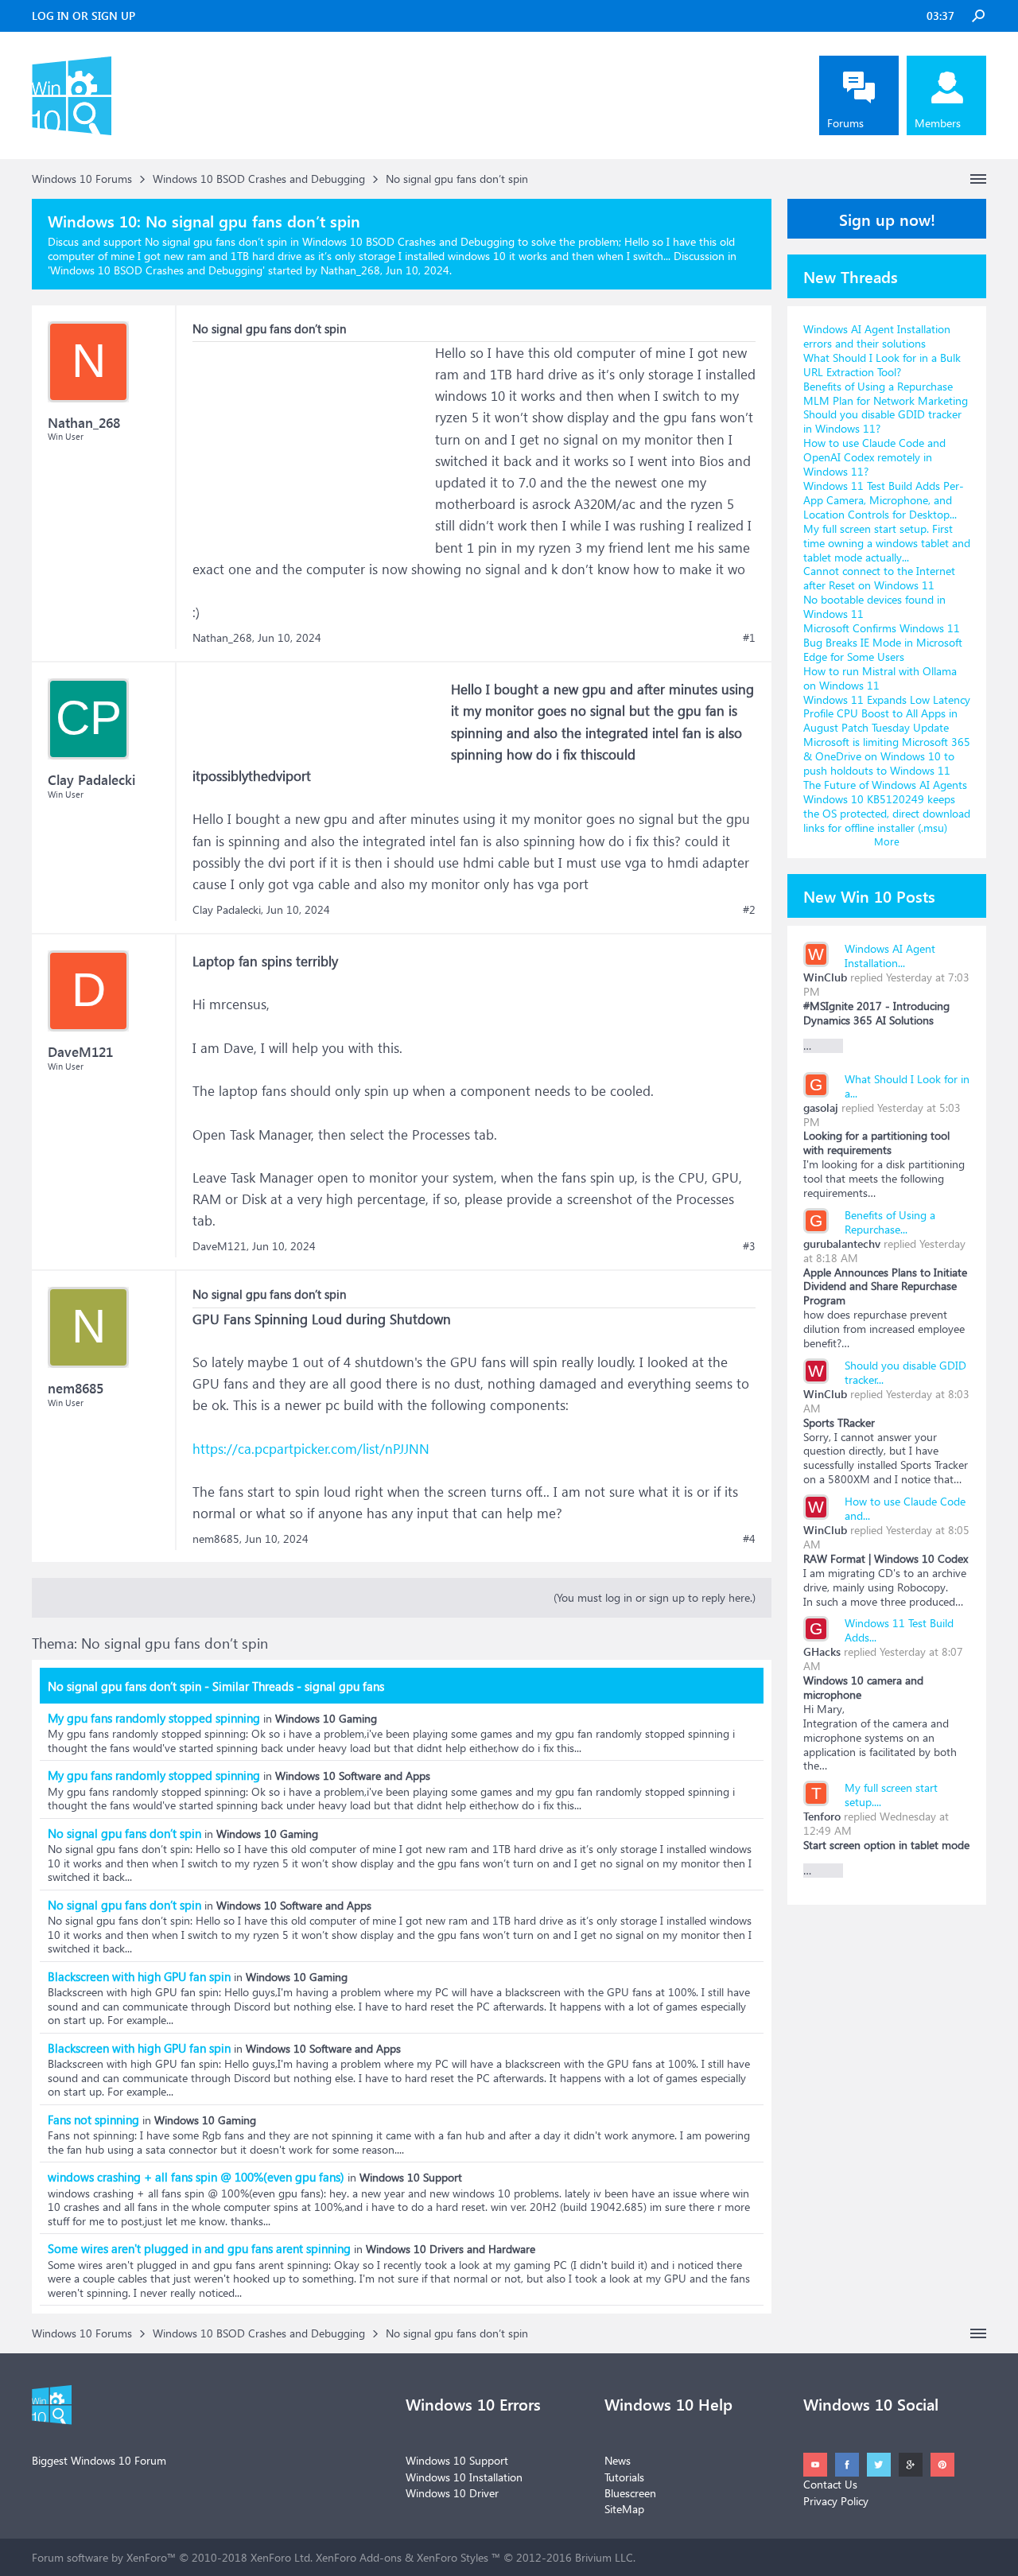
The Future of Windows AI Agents (885, 785)
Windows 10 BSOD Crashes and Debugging (156, 270)
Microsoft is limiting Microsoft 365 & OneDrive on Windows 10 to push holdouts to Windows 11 (887, 756)
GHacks (822, 1651)
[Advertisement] (312, 441)
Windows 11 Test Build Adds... (899, 1630)
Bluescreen (630, 2493)
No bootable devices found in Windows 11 (874, 606)
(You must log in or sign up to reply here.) (655, 1597)
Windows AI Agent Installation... (890, 956)
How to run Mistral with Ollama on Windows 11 (880, 678)
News (618, 2460)
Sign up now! (887, 219)
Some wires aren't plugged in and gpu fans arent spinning (199, 2248)
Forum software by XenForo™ (172, 2557)
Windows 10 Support (457, 2460)
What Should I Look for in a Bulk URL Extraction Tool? (882, 365)
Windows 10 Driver (452, 2493)
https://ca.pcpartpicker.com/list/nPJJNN (311, 1449)
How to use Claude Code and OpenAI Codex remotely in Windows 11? (874, 457)
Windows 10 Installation (464, 2477)
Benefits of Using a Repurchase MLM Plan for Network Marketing (886, 393)
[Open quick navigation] (978, 179)
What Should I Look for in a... (907, 1086)
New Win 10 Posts (869, 896)
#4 (749, 1539)
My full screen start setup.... (891, 1795)
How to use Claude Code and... (905, 1508)
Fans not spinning (93, 2119)
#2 (749, 910)
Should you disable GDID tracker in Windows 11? (882, 421)
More (887, 841)
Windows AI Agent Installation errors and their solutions (877, 336)
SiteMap (624, 2509)
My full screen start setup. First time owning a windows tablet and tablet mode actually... (887, 543)
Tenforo (822, 1816)
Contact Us (830, 2484)
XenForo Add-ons (359, 2557)
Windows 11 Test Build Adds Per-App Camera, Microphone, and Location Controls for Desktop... (884, 500)
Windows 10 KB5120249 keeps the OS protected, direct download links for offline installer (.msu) (887, 813)
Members (938, 123)
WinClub (825, 977)
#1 (749, 638)
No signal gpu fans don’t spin (124, 1833)
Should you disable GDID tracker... (905, 1372)
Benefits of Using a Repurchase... (890, 1222)
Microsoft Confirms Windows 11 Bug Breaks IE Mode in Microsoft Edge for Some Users (883, 642)
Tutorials (624, 2477)
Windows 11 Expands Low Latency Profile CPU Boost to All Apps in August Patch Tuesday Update (887, 714)
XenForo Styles (453, 2557)
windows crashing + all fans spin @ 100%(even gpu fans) (196, 2177)
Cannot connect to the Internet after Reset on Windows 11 (879, 578)
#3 (749, 1246)
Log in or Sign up (84, 16)
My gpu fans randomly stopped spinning (154, 1718)
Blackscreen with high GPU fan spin (139, 1976)
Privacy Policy (836, 2501)
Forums (845, 123)
